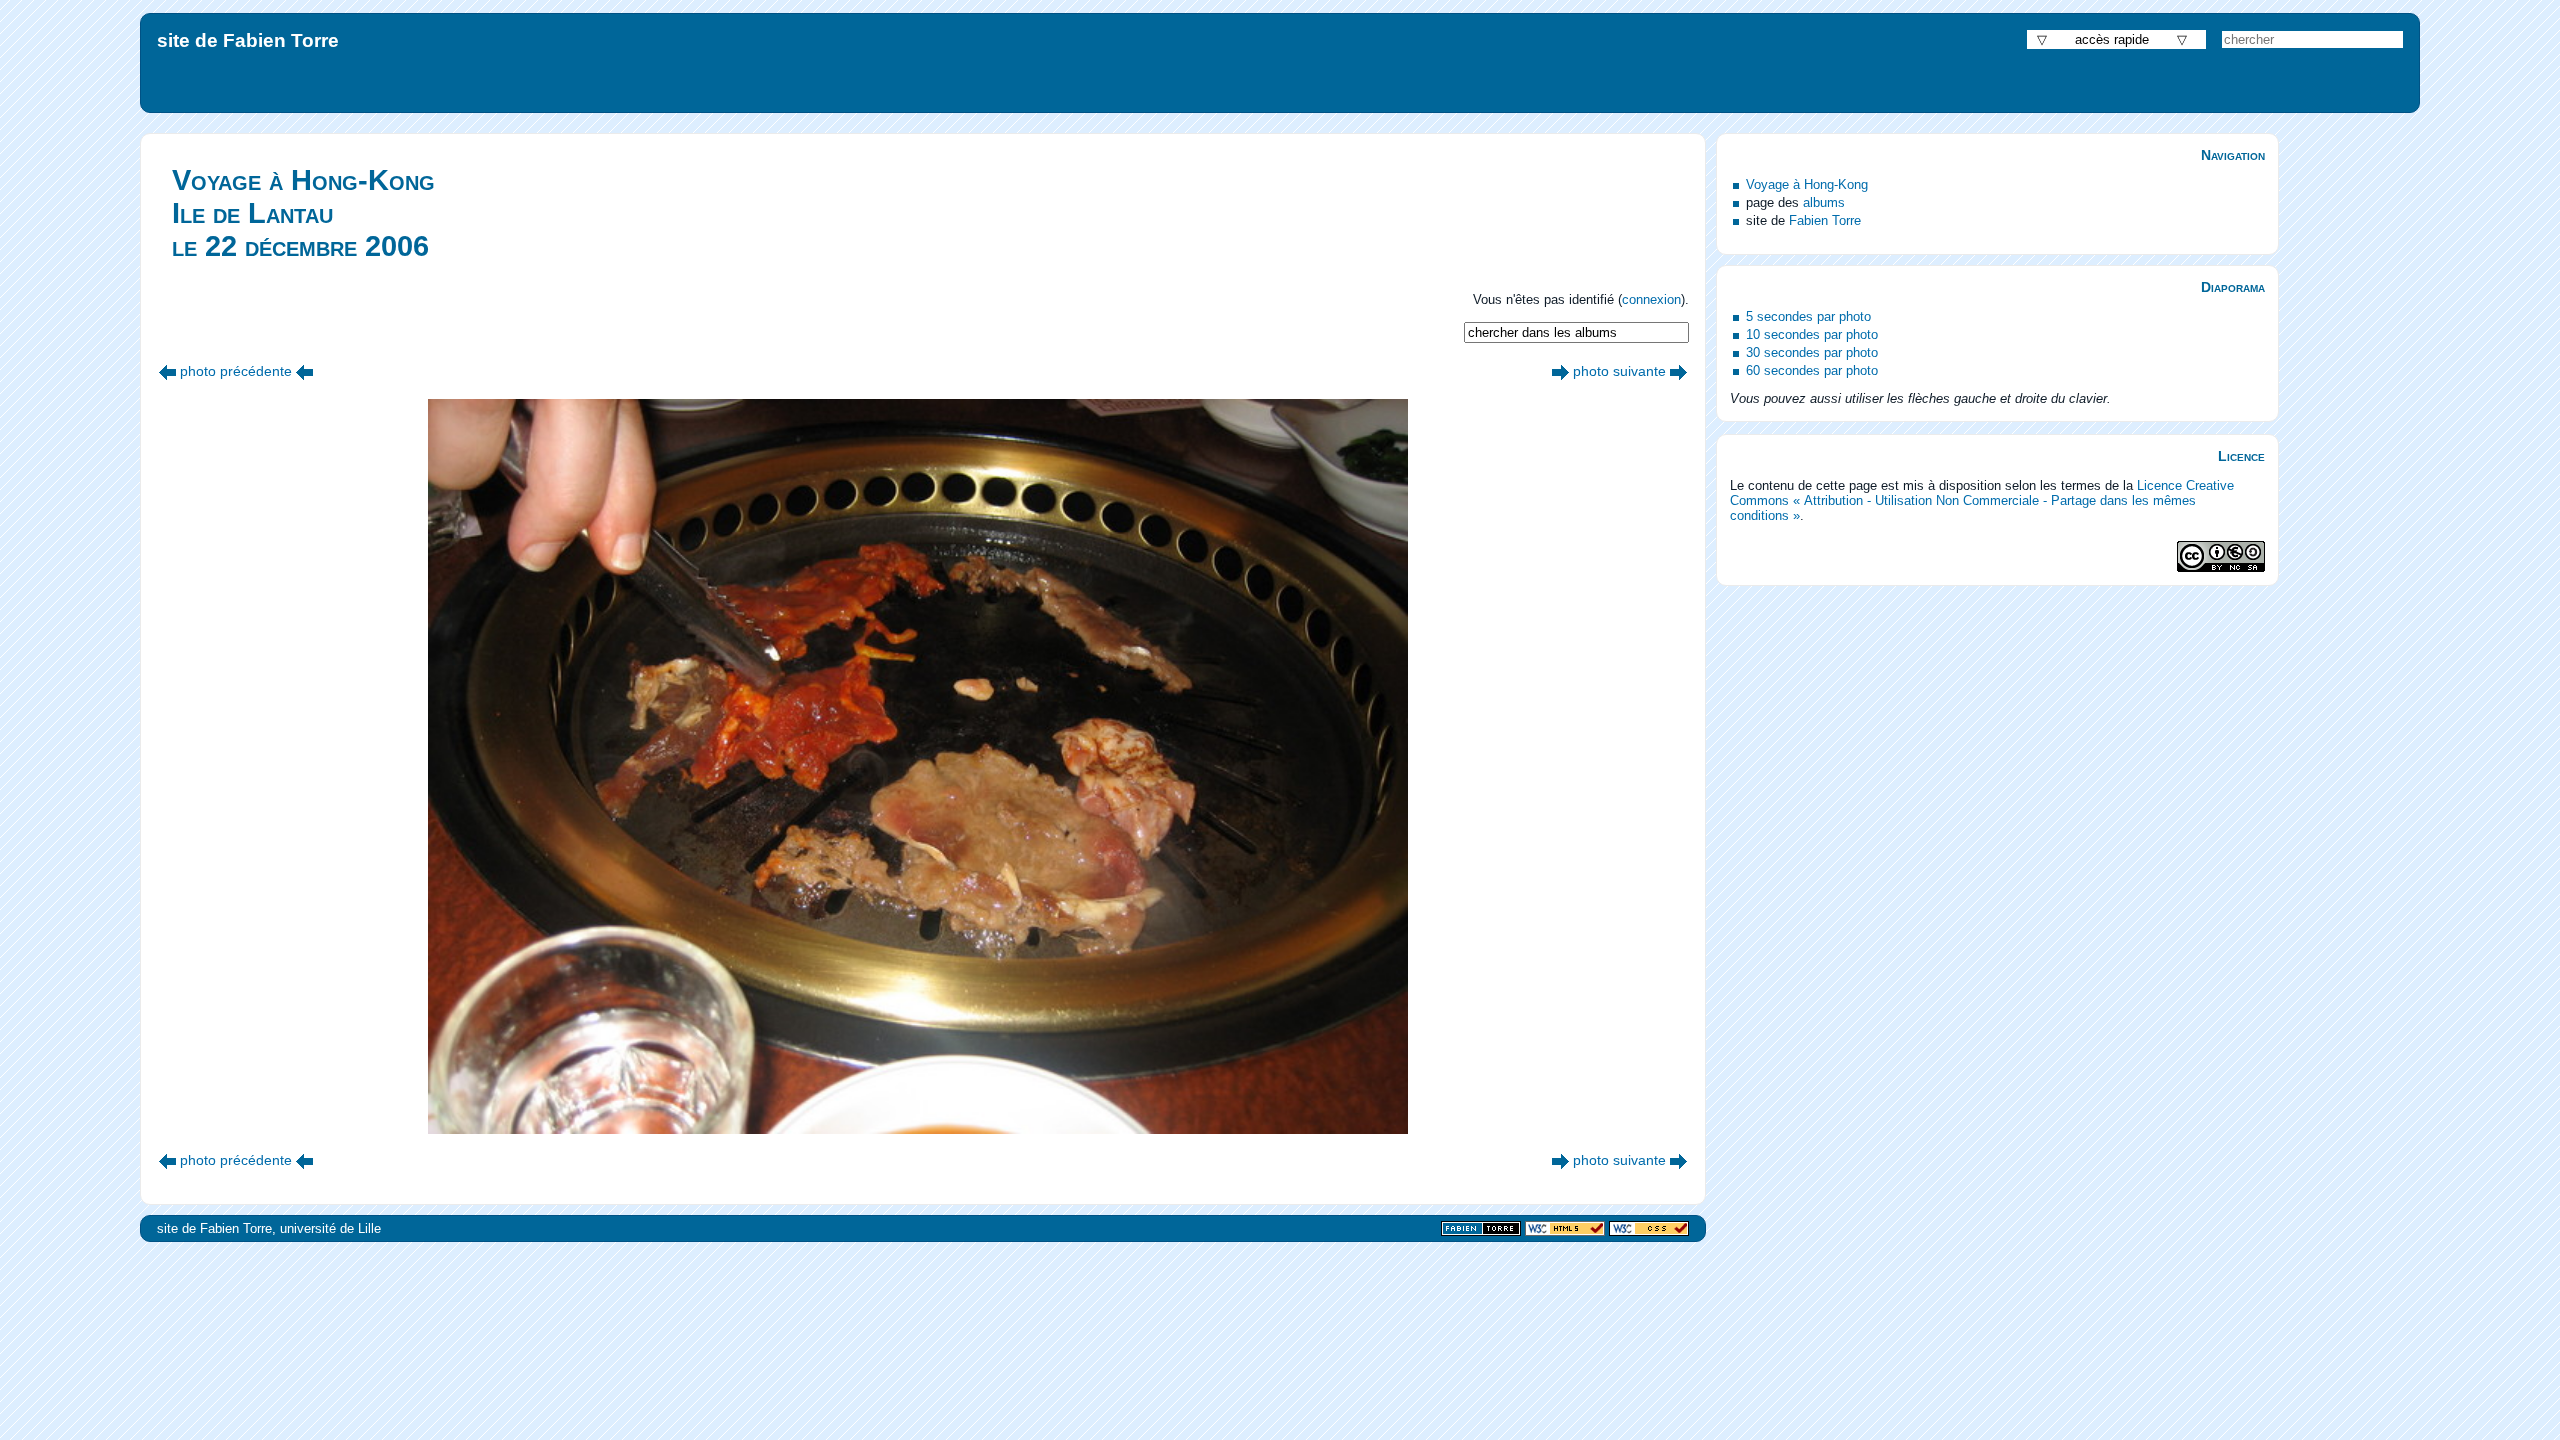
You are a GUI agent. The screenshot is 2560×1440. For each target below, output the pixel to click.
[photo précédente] (167, 371)
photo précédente (236, 371)
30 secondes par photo (1812, 352)
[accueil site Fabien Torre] (1481, 1229)
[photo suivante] (1560, 371)
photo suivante (1619, 371)
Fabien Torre (1825, 220)
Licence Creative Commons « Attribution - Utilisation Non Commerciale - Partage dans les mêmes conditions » (1982, 500)
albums (1824, 202)
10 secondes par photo (1812, 334)
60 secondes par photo (1812, 370)
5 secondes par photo (1808, 316)
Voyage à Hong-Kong (1807, 184)
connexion (1651, 299)
